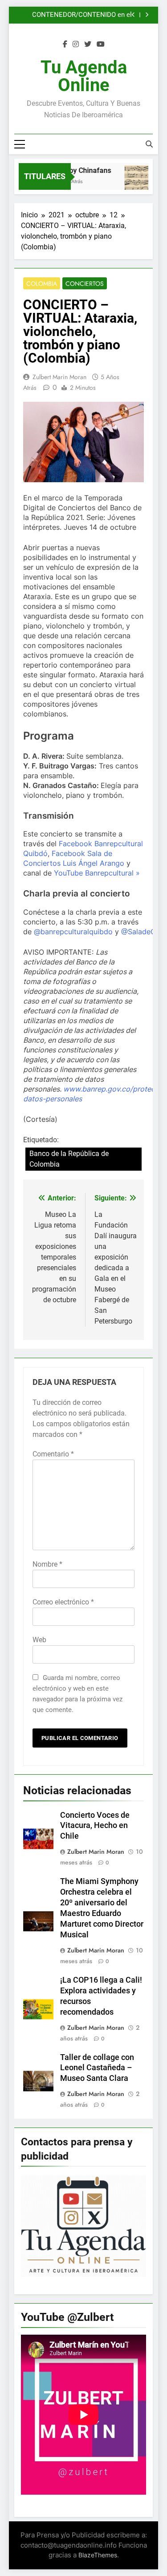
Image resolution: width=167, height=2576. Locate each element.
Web (39, 1640)
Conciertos (85, 284)
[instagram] (76, 44)
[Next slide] (147, 15)
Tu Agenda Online (84, 76)
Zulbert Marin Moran (59, 377)
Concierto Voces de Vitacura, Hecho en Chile (95, 1826)
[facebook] (65, 44)
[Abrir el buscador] (149, 144)
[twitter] (88, 44)
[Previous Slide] (133, 15)
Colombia (42, 284)
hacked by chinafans (102, 19)
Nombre (47, 1564)
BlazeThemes (98, 2555)
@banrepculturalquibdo (73, 932)
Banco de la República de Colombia (69, 1159)
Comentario (53, 1454)
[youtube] (101, 44)
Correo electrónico (63, 1602)
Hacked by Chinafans (73, 170)
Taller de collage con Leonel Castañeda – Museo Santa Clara (97, 2068)
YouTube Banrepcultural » (97, 873)
